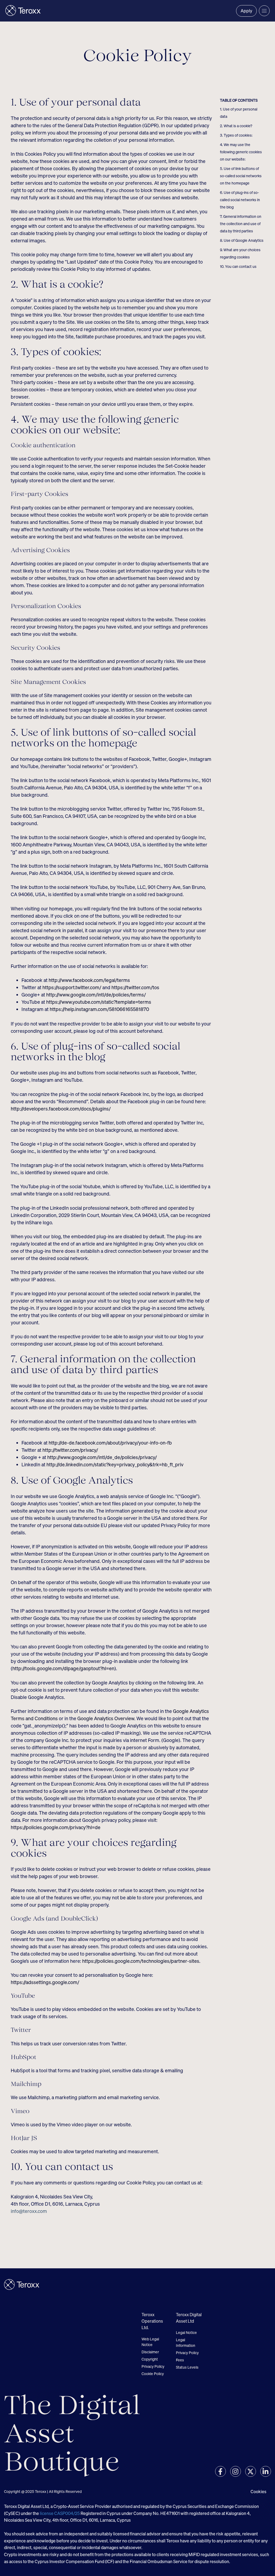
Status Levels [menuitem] (187, 2367)
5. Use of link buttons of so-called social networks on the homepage (241, 176)
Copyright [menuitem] (150, 2359)
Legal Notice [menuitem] (186, 2332)
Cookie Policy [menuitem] (153, 2374)
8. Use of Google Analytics (242, 240)
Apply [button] (246, 11)
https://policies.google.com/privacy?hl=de (56, 1827)
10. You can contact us (238, 266)
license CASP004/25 (60, 2513)
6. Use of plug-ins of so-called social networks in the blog (240, 200)
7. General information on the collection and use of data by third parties (241, 224)
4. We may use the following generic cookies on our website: (241, 152)
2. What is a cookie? (236, 126)
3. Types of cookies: (236, 135)
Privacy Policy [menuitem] (153, 2366)
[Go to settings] (220, 2471)
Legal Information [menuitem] (186, 2343)
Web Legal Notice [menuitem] (150, 2342)
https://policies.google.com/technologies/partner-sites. (141, 1961)
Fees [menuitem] (180, 2360)
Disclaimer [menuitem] (150, 2352)
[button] (264, 11)
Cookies (258, 2492)
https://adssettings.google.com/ (45, 1982)
